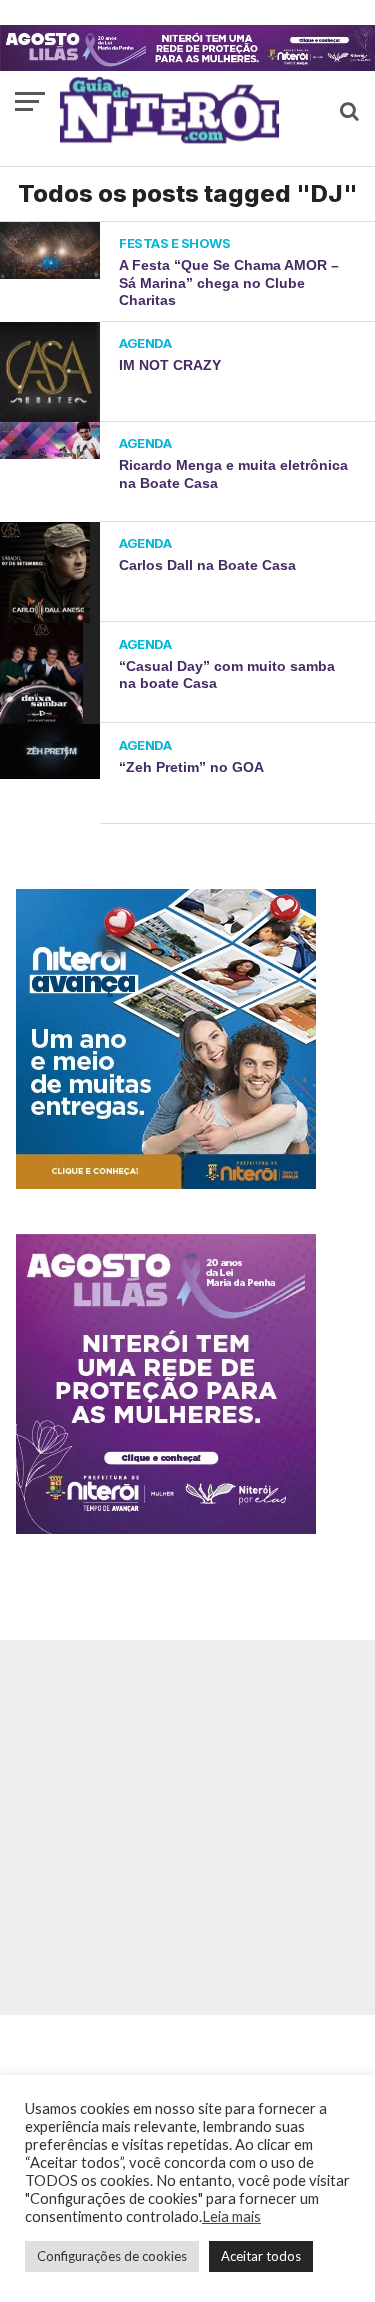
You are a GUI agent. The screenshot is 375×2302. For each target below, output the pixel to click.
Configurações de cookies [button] (112, 2256)
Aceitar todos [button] (261, 2256)
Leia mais (231, 2216)
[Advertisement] (187, 1827)
